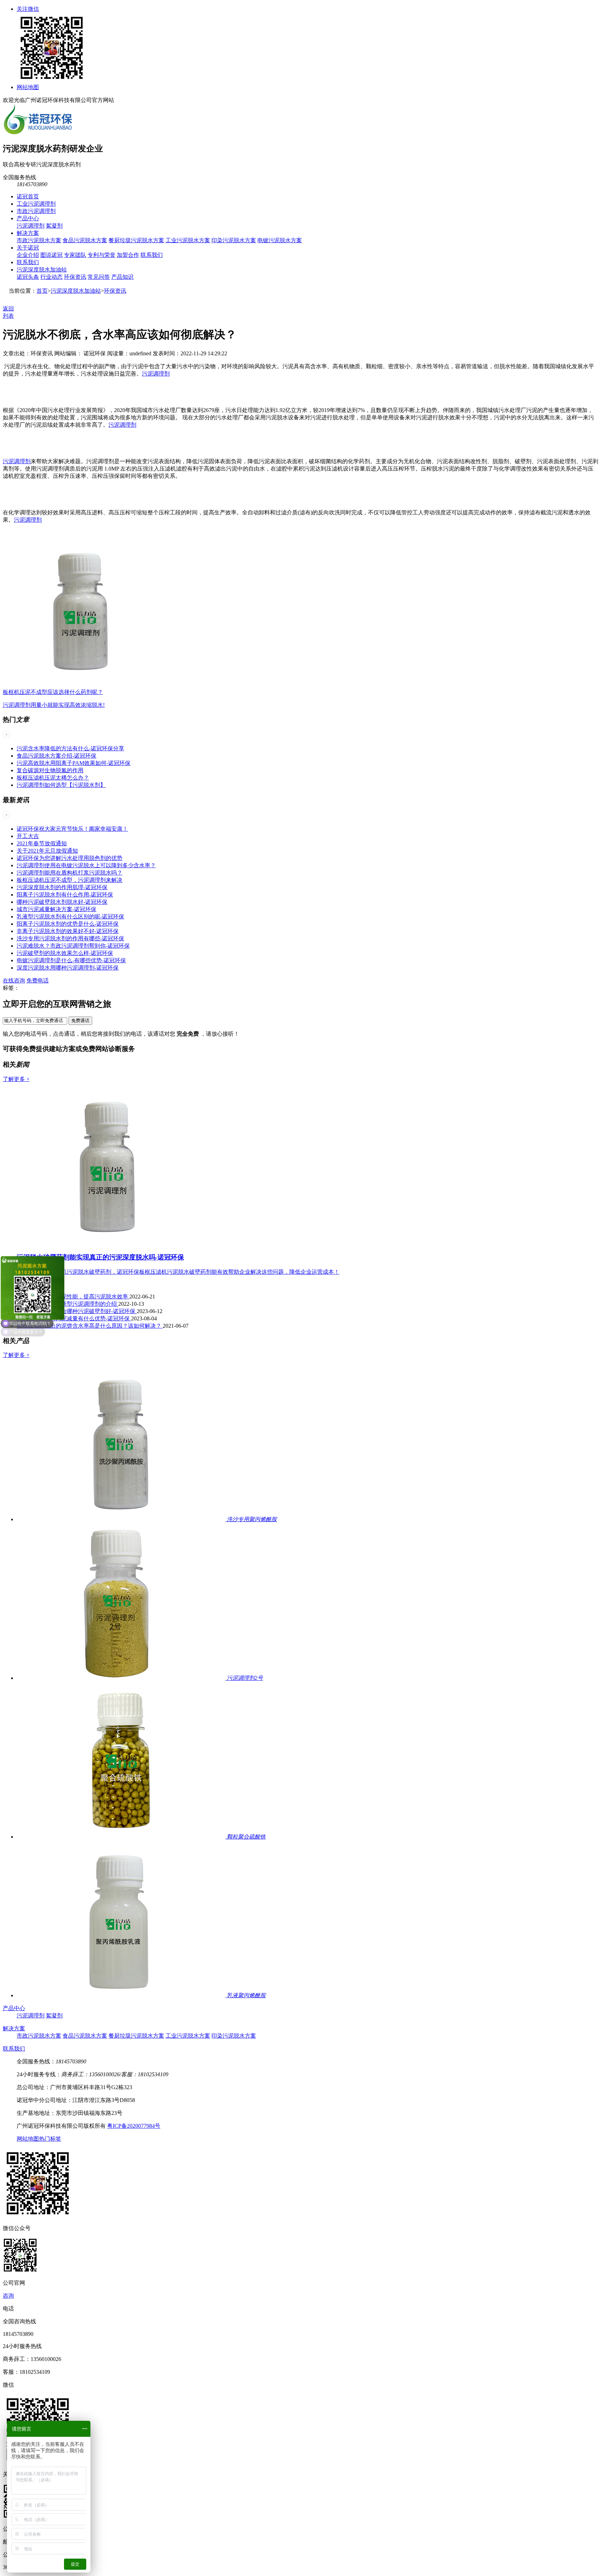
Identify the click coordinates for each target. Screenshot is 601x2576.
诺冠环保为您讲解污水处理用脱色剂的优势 (70, 858)
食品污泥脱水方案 (85, 240)
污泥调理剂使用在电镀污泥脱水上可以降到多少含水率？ (86, 865)
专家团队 (75, 255)
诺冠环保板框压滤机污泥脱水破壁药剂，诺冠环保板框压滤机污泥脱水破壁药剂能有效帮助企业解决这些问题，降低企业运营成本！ (178, 1272)
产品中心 (28, 218)
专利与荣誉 (102, 255)
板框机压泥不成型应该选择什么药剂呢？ (53, 692)
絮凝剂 (54, 226)
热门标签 (50, 2139)
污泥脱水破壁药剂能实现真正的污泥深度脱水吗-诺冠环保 (100, 1257)
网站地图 (28, 87)
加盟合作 (128, 255)
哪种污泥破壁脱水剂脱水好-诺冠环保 (62, 902)
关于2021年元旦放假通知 (47, 851)
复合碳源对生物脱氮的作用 (50, 770)
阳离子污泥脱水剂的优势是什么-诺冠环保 (68, 924)
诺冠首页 (28, 196)
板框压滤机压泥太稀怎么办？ (53, 778)
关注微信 (28, 9)
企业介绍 (28, 255)
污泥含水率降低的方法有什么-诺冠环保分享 (70, 748)
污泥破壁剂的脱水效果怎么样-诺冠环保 (65, 953)
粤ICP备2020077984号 (134, 2126)
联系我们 (152, 255)
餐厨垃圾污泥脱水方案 (136, 240)
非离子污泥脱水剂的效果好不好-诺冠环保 (68, 931)
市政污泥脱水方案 (39, 240)
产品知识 (122, 277)
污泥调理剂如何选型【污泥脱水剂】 (61, 785)
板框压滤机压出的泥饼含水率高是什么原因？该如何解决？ (90, 1326)
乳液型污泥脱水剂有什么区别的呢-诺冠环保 (70, 916)
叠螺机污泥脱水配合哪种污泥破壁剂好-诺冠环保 (77, 1311)
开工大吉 (28, 836)
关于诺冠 (28, 248)
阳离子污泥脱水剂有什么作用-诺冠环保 (65, 895)
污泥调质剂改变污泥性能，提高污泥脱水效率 (73, 1297)
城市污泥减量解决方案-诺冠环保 (57, 909)
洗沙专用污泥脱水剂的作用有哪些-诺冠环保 (70, 938)
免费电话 (38, 981)
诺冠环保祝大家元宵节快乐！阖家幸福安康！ (72, 829)
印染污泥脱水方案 (234, 240)
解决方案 (28, 233)
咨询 (8, 2296)
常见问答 (99, 277)
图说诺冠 (51, 255)
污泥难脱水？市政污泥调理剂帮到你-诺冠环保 (73, 946)
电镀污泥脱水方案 (280, 240)
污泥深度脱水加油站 (42, 270)
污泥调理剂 (31, 226)
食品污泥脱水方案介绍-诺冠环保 (57, 756)
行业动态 (51, 277)
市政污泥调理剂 (36, 211)
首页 (42, 291)
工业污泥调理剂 (36, 204)
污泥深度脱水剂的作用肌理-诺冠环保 (62, 887)
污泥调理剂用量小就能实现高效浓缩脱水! (54, 705)
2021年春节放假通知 (42, 843)
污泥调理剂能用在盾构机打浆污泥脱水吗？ (70, 873)
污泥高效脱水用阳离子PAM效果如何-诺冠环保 (74, 763)
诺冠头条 (28, 277)
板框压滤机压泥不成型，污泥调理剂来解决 (70, 880)
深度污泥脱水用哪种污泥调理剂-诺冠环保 (68, 968)
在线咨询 (14, 981)
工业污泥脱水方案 (188, 240)
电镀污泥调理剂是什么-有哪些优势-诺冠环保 (71, 960)
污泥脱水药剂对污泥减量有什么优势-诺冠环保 (74, 1318)
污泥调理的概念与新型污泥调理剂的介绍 (67, 1304)
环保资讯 (75, 277)
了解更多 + (16, 1079)
